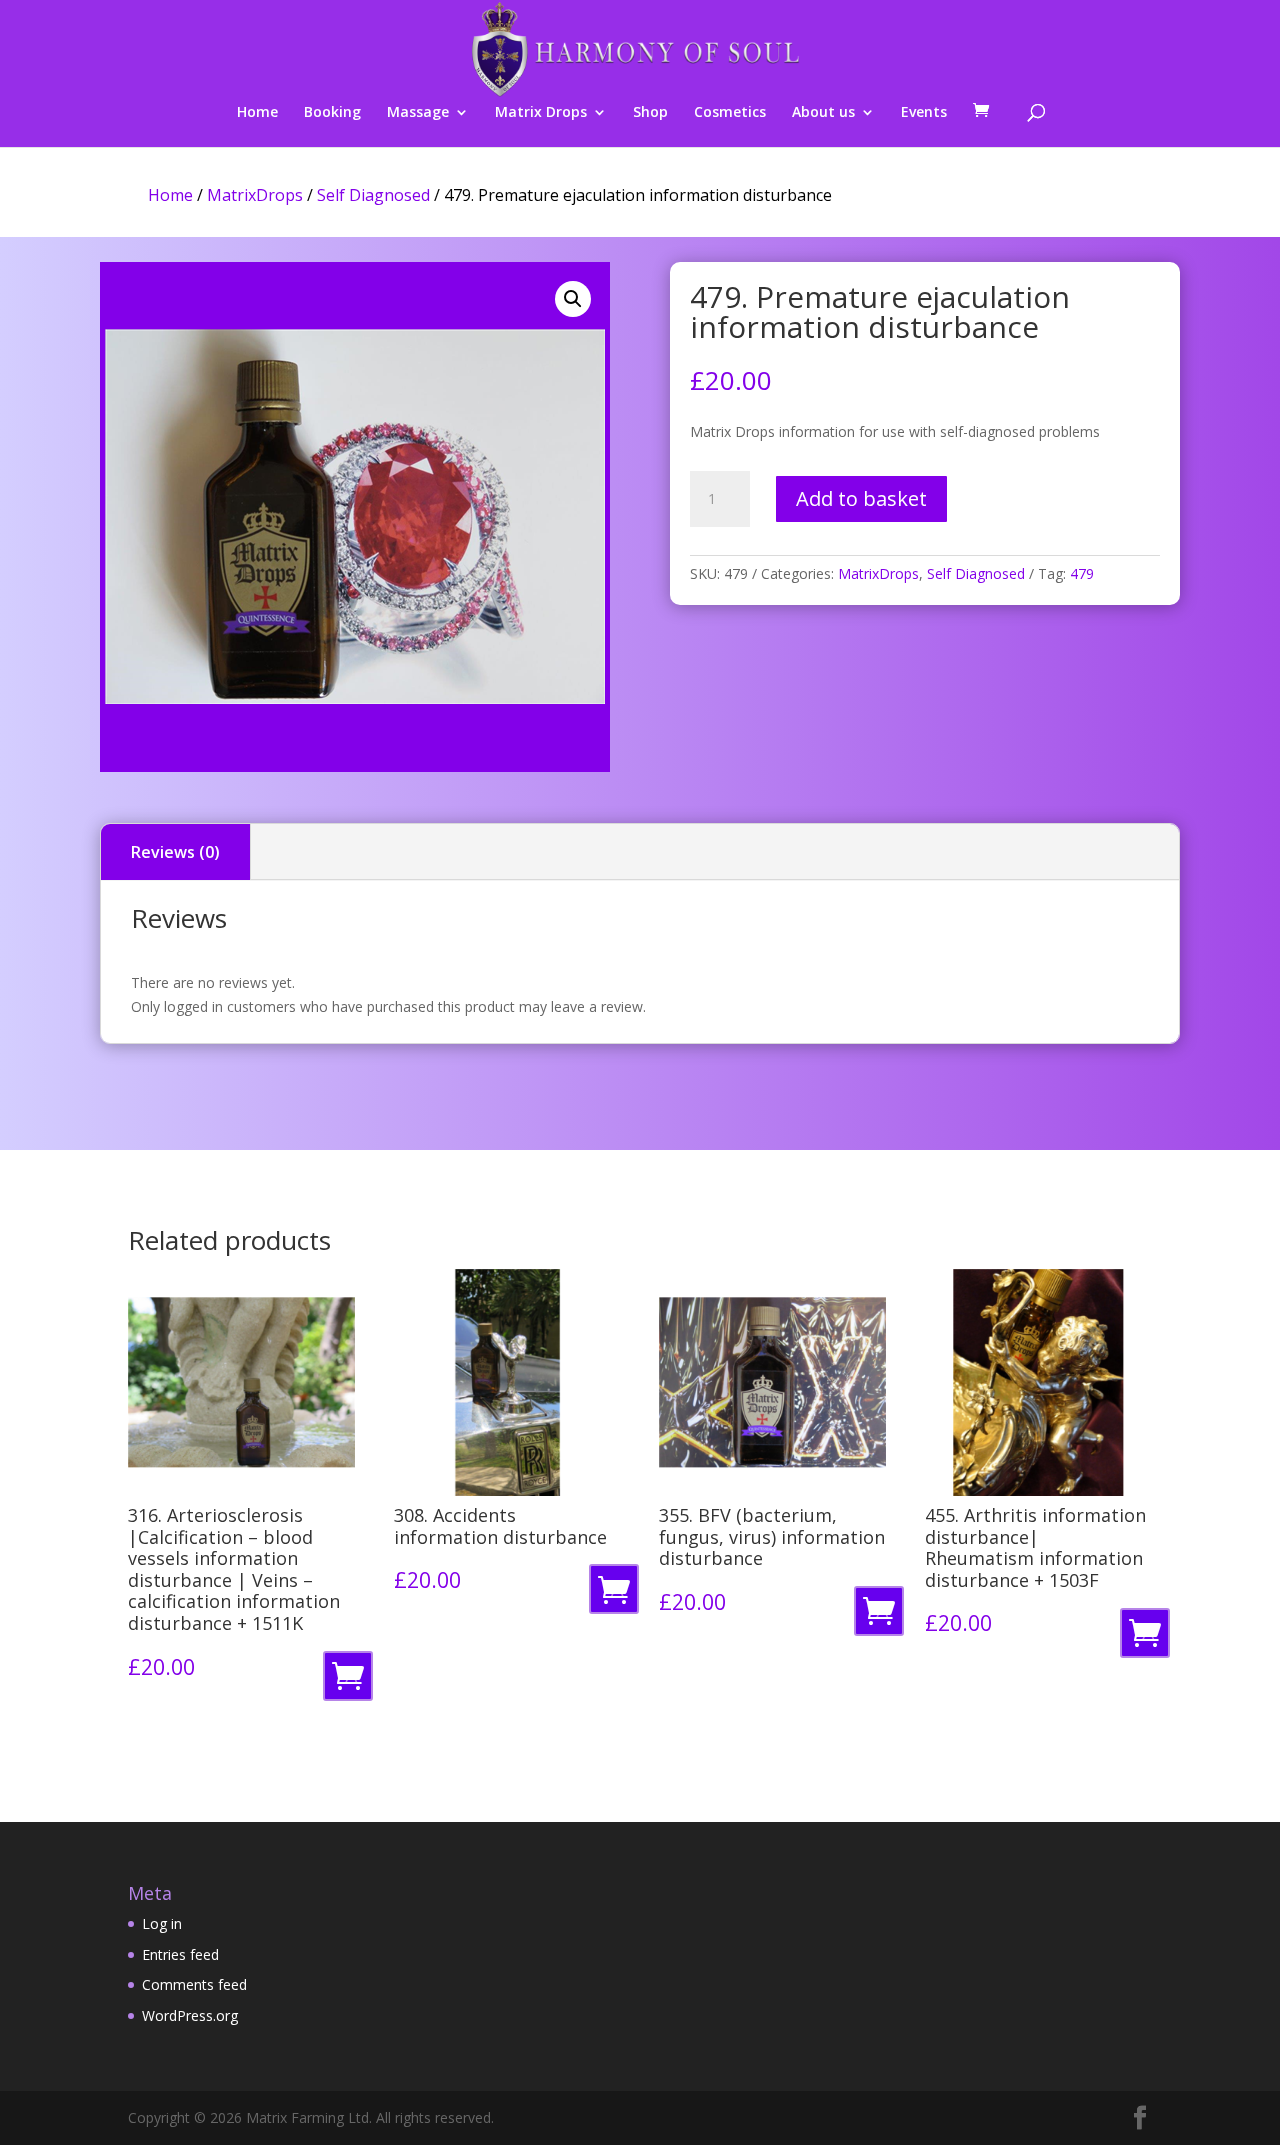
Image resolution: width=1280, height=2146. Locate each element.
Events (924, 113)
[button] (573, 299)
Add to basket (861, 498)
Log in (162, 1923)
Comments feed (194, 1984)
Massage (418, 113)
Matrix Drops (541, 113)
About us (823, 113)
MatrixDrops (255, 195)
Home (257, 113)
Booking (332, 113)
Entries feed (180, 1954)
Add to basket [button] (351, 1681)
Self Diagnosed (373, 195)
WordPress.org (190, 2015)
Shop (650, 113)
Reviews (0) (175, 852)
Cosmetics (730, 113)
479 (1082, 573)
